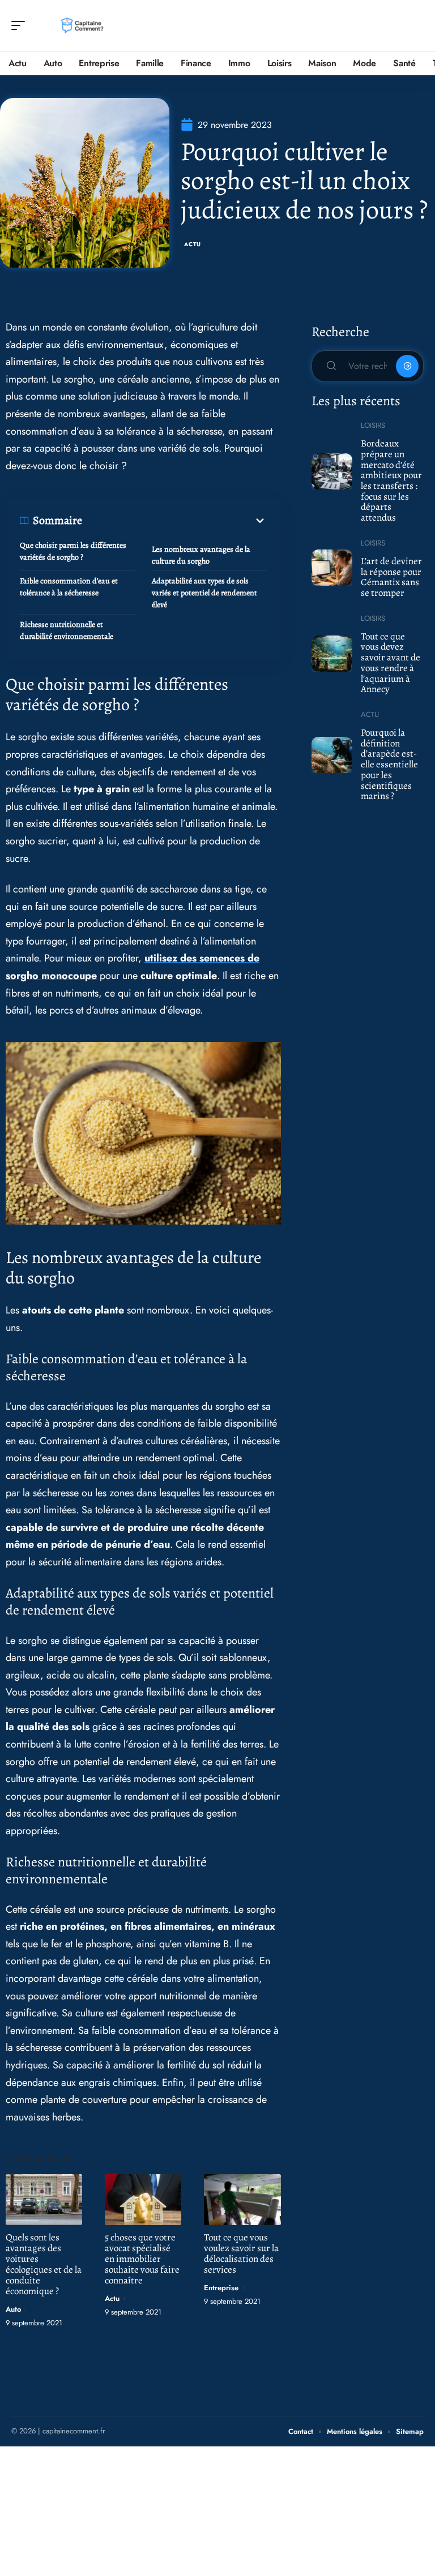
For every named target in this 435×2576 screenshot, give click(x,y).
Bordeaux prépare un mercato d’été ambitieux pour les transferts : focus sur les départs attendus (391, 480)
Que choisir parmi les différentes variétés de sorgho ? (73, 551)
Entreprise (221, 2288)
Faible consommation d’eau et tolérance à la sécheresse (69, 587)
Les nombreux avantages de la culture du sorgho (201, 555)
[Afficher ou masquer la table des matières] (174, 521)
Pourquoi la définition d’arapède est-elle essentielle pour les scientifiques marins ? (389, 764)
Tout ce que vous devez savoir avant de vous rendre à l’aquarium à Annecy (391, 663)
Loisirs (373, 425)
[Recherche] (416, 26)
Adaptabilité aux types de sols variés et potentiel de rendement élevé (204, 593)
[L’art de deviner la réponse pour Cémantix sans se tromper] (332, 568)
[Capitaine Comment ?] (82, 25)
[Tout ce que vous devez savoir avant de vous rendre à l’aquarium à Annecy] (332, 654)
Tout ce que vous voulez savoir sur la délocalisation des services (241, 2253)
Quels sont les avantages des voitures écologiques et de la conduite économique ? (44, 2264)
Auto (13, 2309)
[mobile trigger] (21, 25)
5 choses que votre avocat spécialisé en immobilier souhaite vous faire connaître (142, 2259)
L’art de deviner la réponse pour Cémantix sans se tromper (391, 577)
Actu (193, 244)
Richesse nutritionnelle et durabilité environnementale (67, 630)
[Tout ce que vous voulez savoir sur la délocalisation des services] (242, 2199)
